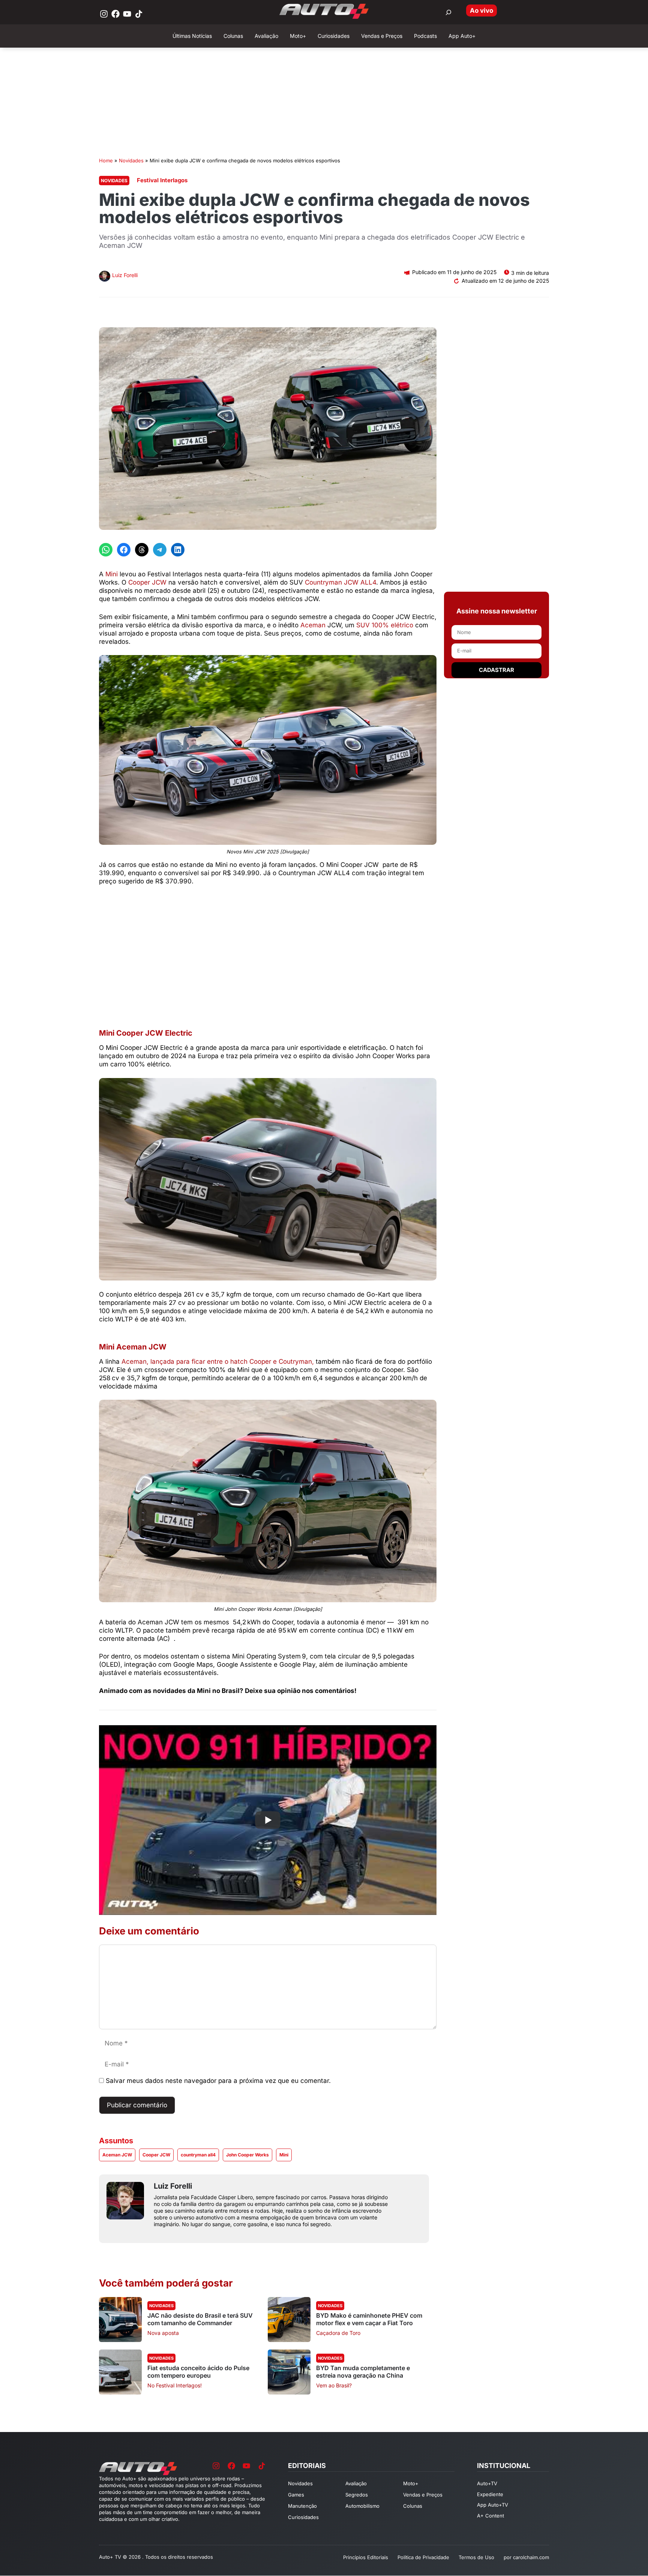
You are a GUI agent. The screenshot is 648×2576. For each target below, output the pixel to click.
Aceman (314, 625)
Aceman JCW (117, 2155)
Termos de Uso (476, 2557)
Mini (112, 574)
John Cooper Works (247, 2155)
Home (106, 160)
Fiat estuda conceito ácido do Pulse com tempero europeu (198, 2372)
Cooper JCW (147, 582)
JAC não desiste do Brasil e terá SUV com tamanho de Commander (200, 2319)
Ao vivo (481, 10)
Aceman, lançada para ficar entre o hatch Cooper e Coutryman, (219, 1361)
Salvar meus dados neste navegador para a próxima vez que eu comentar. (218, 2081)
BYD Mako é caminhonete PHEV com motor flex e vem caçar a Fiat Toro (369, 2319)
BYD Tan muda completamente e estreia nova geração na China (363, 2372)
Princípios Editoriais (366, 2557)
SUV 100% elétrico (385, 625)
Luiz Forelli (125, 275)
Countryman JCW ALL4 (340, 582)
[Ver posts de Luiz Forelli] (105, 277)
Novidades (131, 160)
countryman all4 (198, 2155)
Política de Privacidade (423, 2557)
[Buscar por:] (448, 12)
